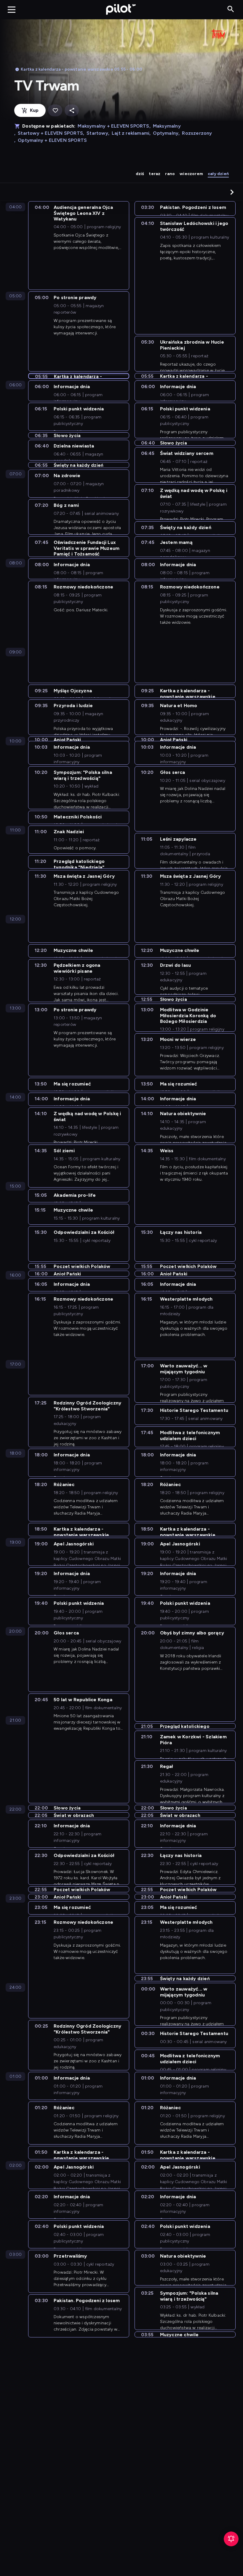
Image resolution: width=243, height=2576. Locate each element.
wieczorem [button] (191, 174)
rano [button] (170, 174)
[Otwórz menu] (12, 9)
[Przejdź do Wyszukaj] (231, 9)
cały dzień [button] (218, 174)
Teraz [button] (155, 174)
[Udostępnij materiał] (72, 111)
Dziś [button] (140, 174)
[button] (232, 192)
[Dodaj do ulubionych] (55, 111)
